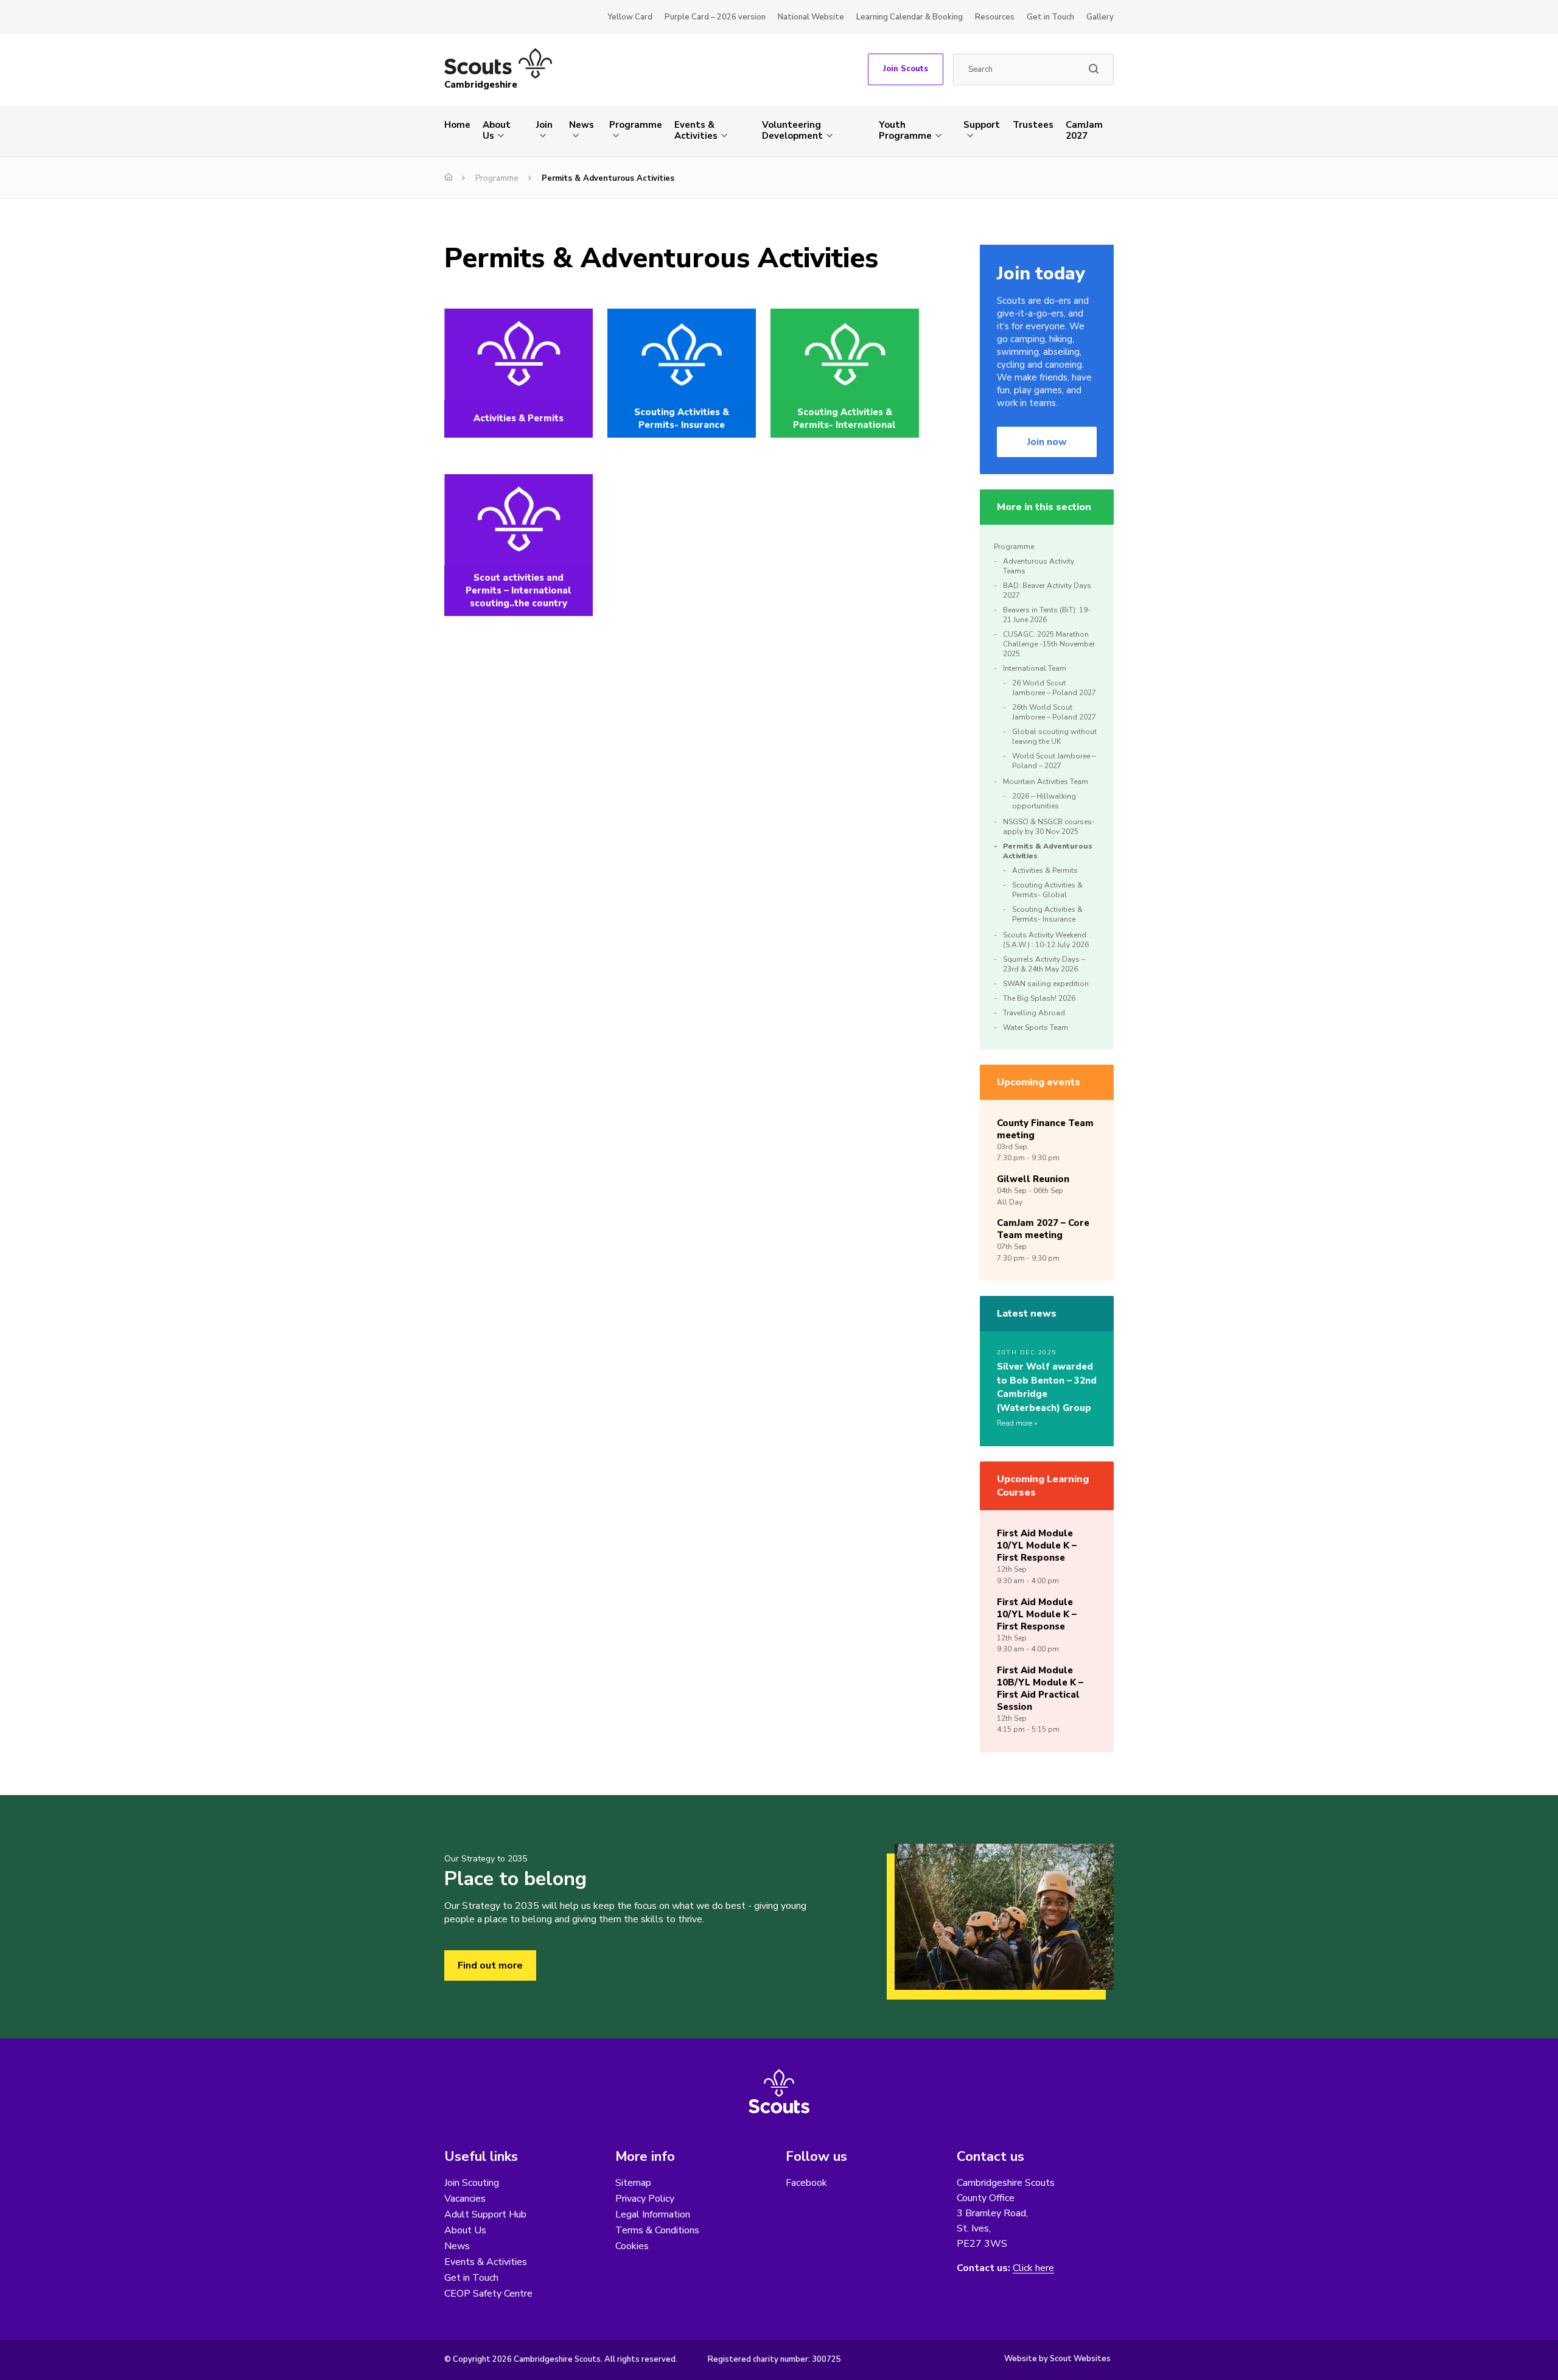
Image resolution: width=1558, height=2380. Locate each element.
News (582, 125)
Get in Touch (1050, 17)
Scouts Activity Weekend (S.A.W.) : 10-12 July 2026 (1046, 940)
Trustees (1033, 125)
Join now (1047, 442)
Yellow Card (630, 17)
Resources (995, 17)
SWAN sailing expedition (1046, 984)
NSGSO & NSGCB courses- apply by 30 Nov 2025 (1049, 827)
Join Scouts (906, 69)
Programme (636, 125)
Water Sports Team (1036, 1027)
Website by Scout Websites (1057, 2359)
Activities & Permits (1045, 870)
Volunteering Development (792, 130)
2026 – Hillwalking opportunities (1044, 801)
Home (457, 125)
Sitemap (633, 2183)
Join (544, 125)
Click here (1033, 2268)
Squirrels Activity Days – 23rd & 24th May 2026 (1044, 964)
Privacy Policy (645, 2199)
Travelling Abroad (1034, 1013)
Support (982, 125)
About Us (497, 130)
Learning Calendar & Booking (910, 17)
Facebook (806, 2183)
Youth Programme (905, 130)
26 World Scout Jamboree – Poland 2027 (1054, 688)
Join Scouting (472, 2183)
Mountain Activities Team (1046, 782)
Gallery (1100, 17)
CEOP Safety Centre (488, 2294)
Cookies (632, 2246)
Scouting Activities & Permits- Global (1047, 890)
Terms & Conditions (657, 2230)
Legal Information (653, 2214)
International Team (1035, 668)
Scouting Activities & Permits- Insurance (1047, 914)
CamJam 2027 (1084, 130)
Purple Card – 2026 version (715, 17)
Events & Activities (696, 130)
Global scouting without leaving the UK (1054, 737)
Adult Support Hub (485, 2214)
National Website (811, 17)
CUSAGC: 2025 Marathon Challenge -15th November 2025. (1049, 644)
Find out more (490, 1965)
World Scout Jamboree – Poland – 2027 (1054, 761)
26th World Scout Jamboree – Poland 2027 (1054, 712)
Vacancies (465, 2199)
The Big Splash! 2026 (1040, 998)
